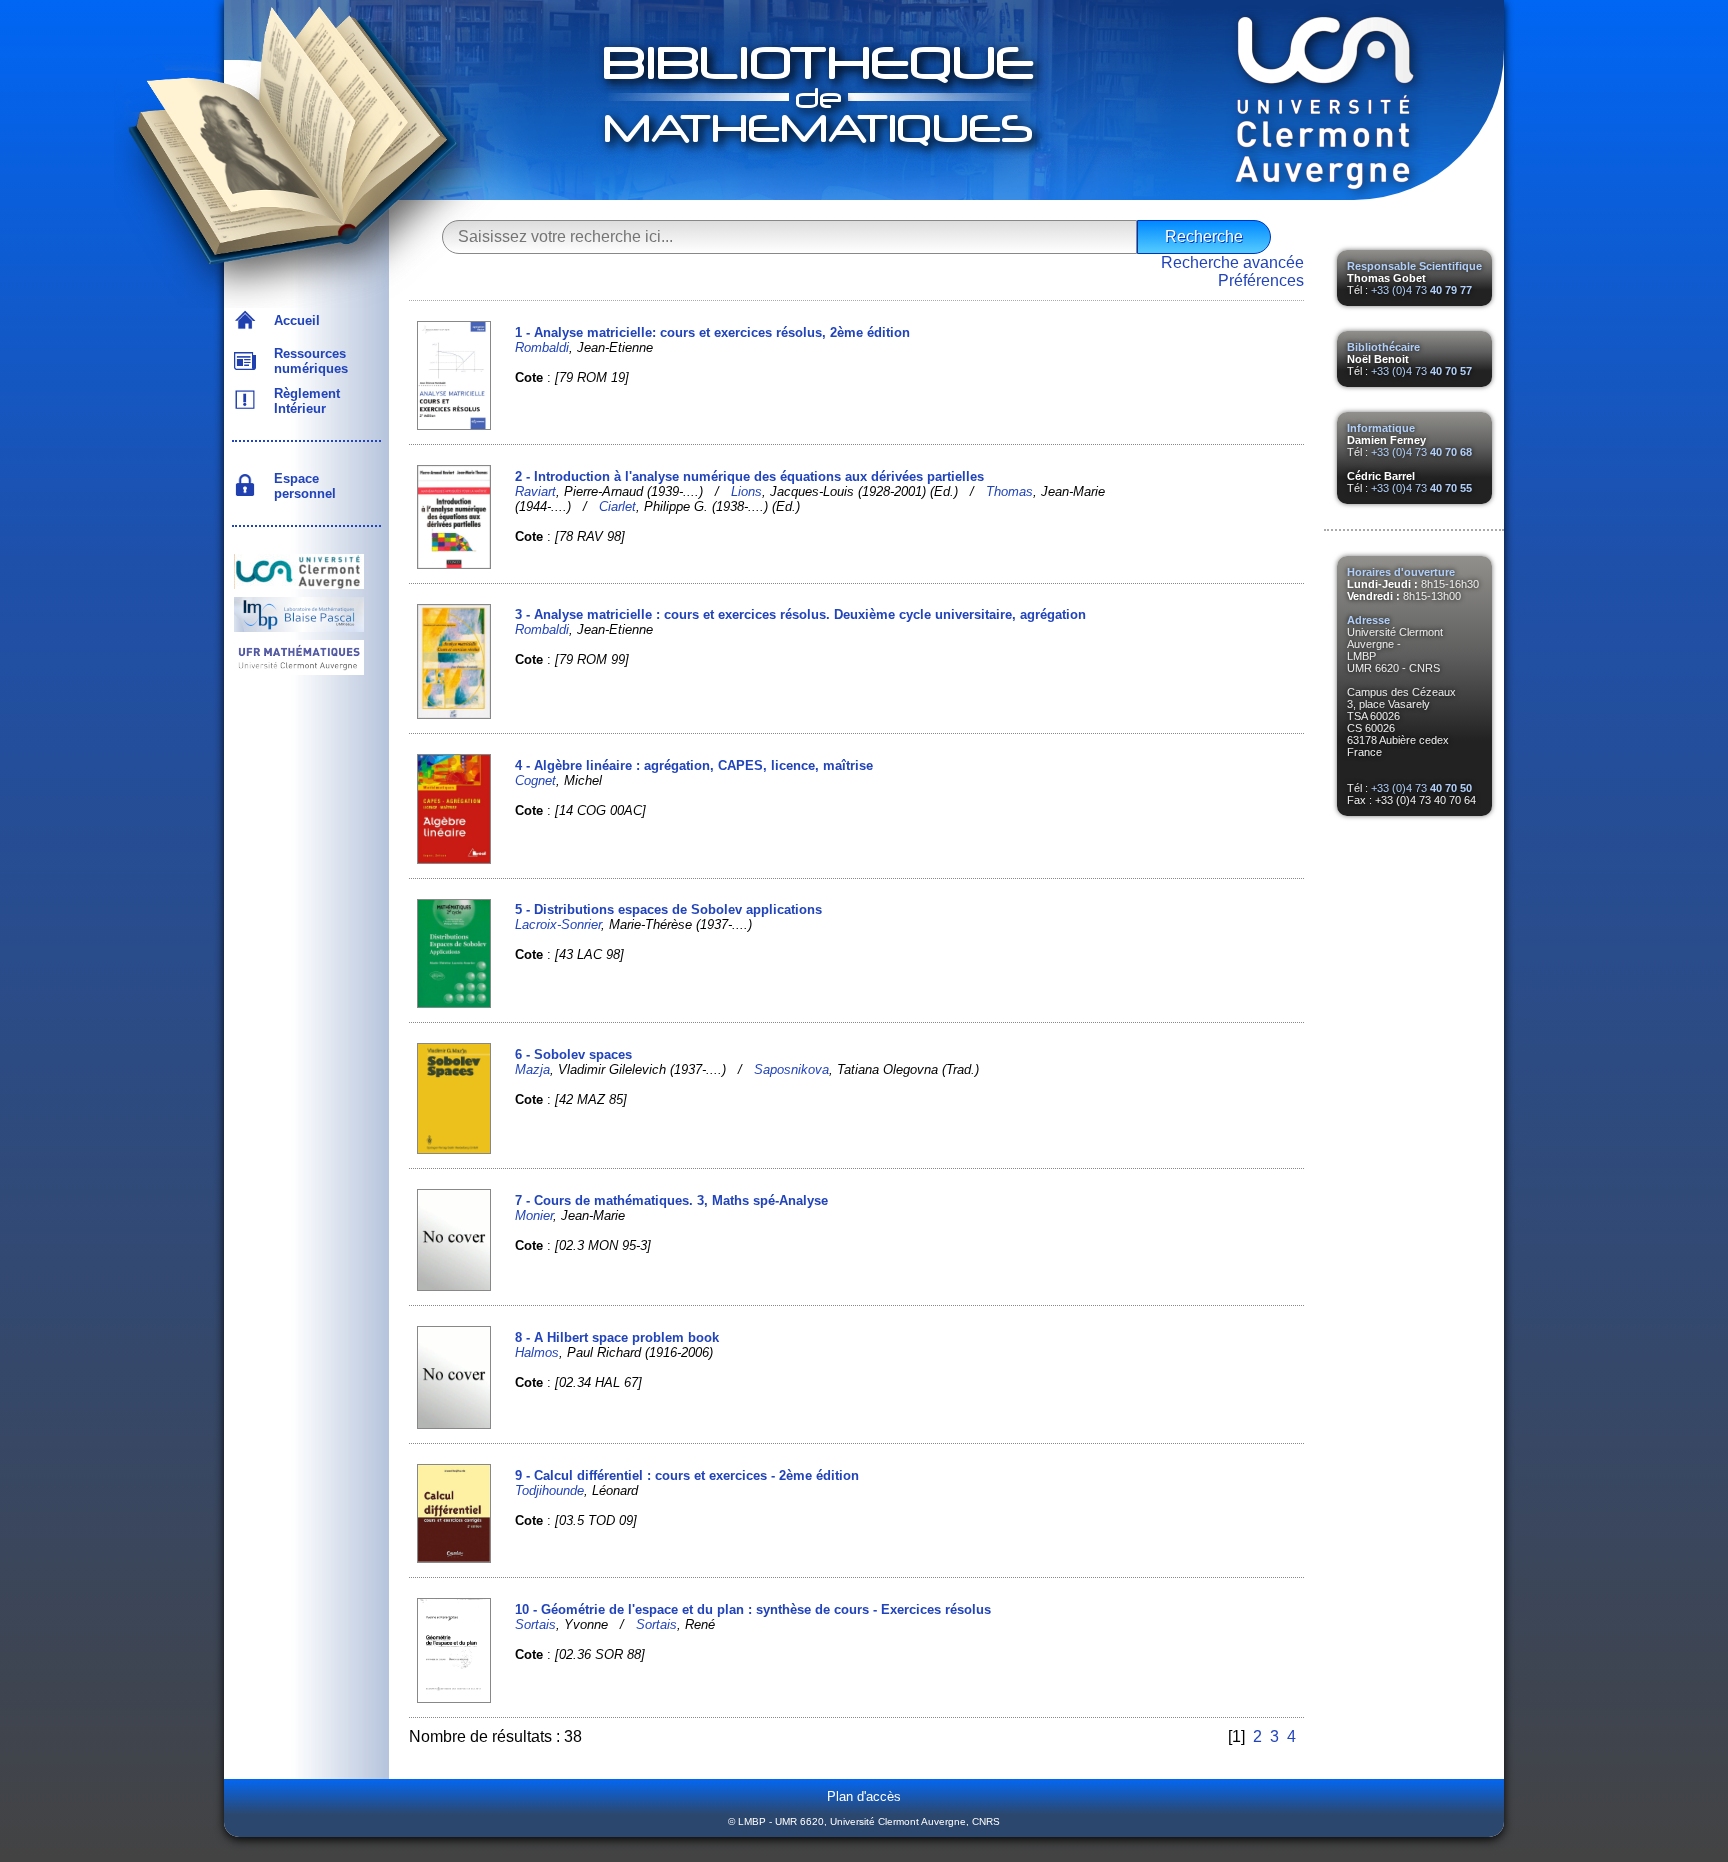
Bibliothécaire (1383, 347)
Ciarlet (617, 506)
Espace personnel (301, 486)
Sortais (535, 1624)
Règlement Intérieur (303, 401)
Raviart (535, 491)
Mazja (532, 1069)
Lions (746, 491)
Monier (534, 1215)
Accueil (293, 320)
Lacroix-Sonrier (558, 924)
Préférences (1261, 280)
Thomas (1009, 491)
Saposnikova (791, 1069)
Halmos (537, 1352)
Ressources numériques (307, 361)
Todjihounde (549, 1490)
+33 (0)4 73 (1421, 290)
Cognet (535, 780)
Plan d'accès (864, 1796)
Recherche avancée (1232, 262)
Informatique (1381, 428)
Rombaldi (542, 347)
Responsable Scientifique (1414, 266)
